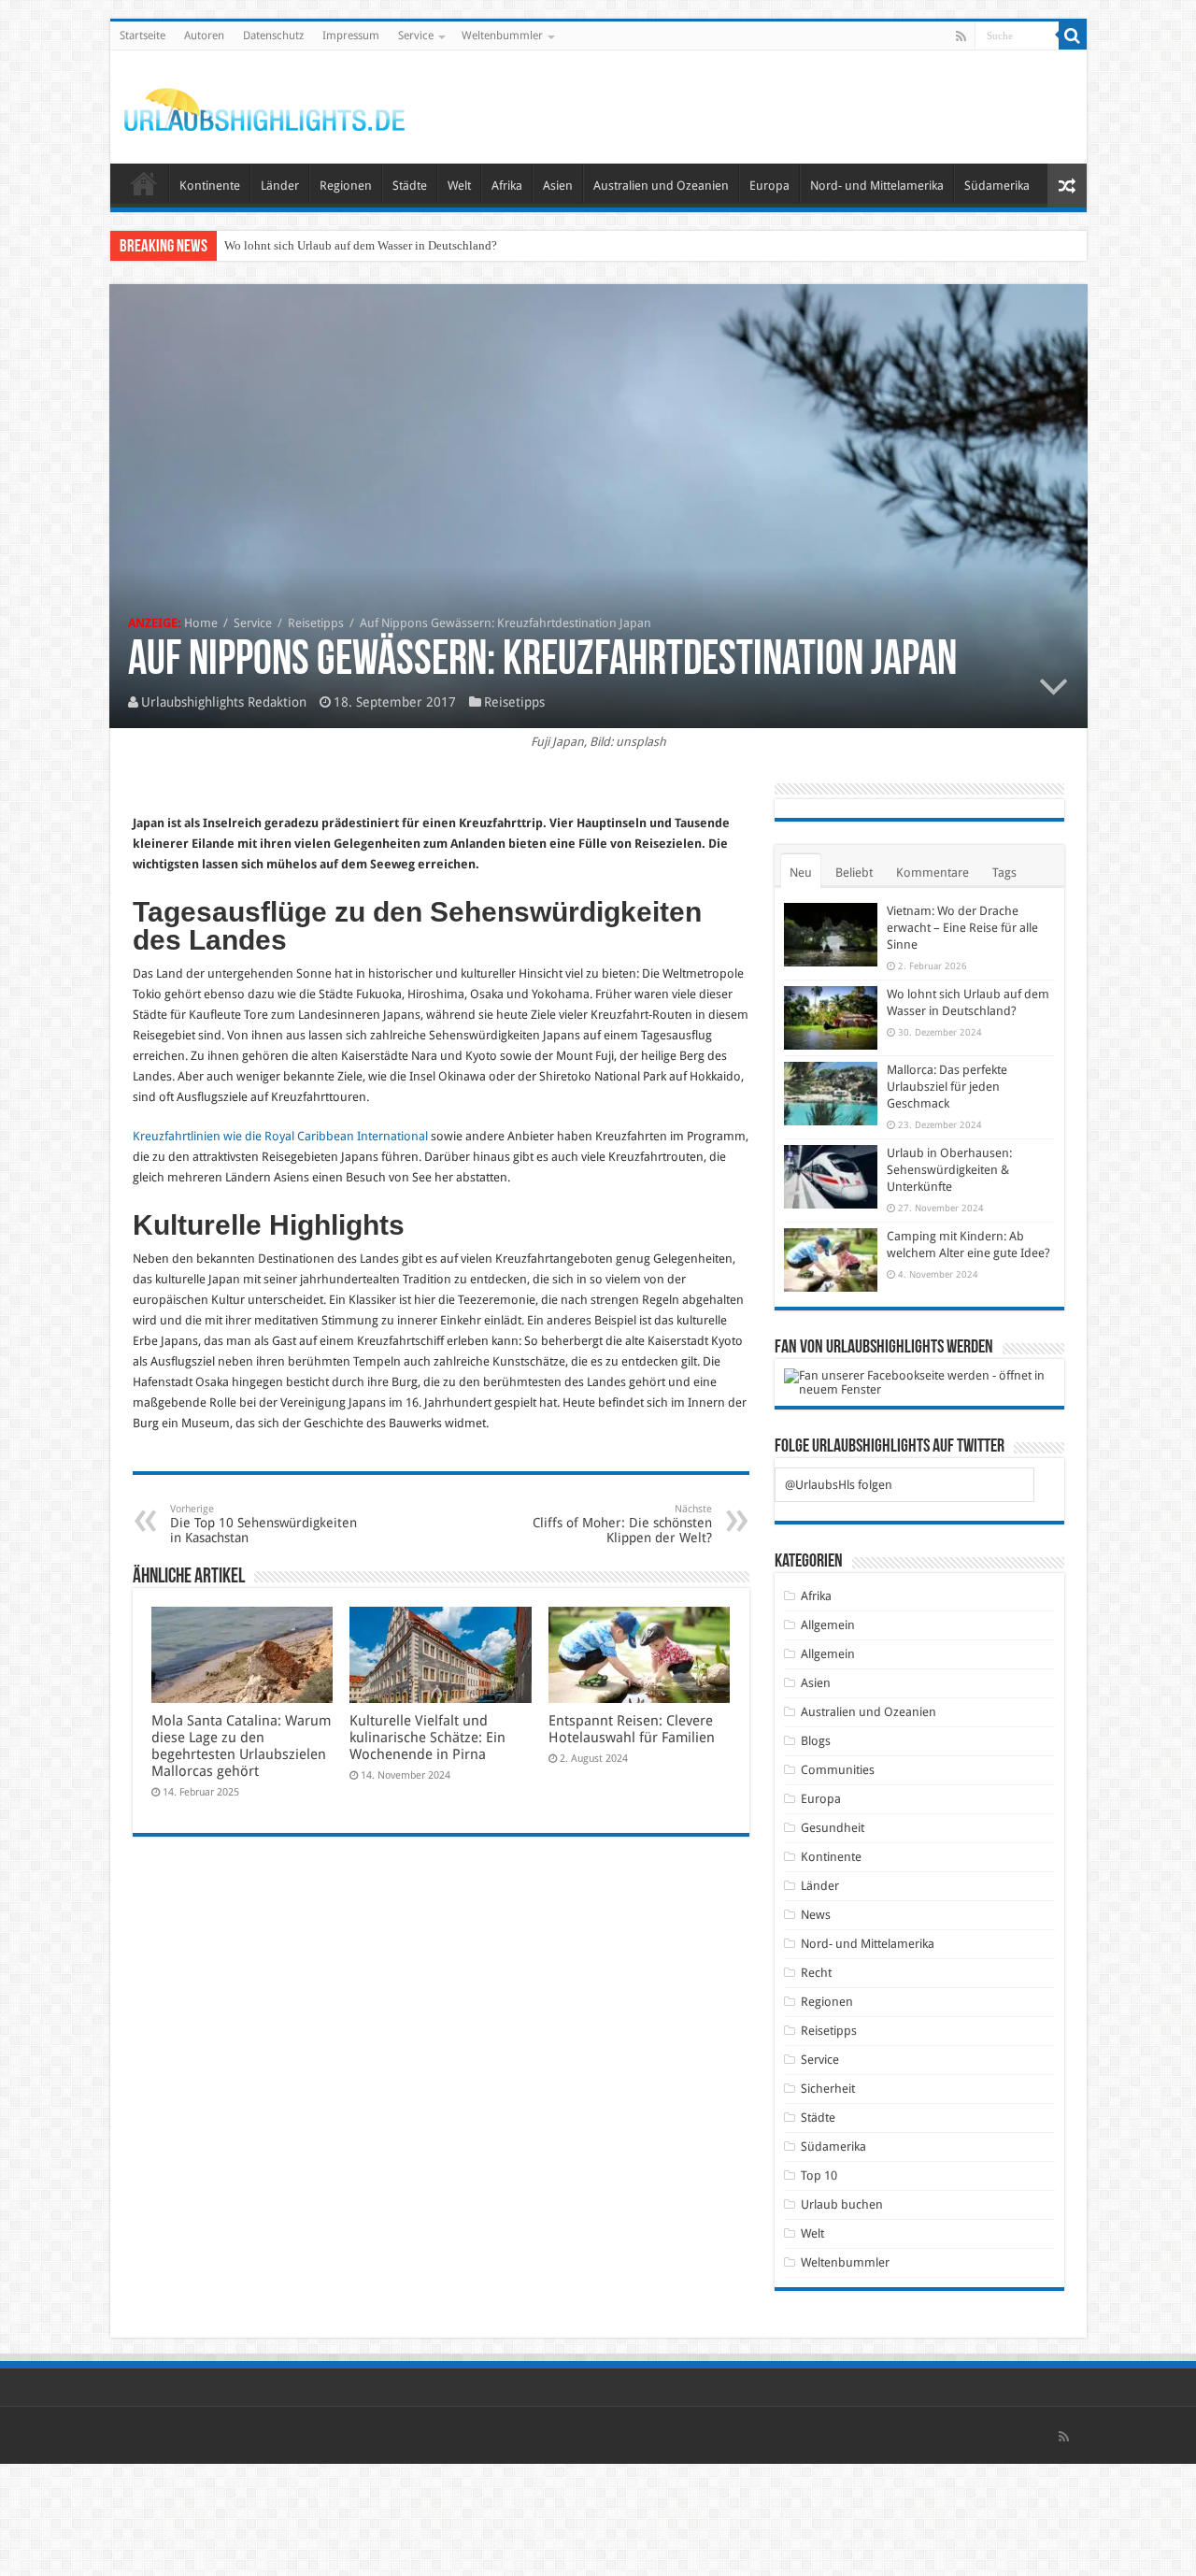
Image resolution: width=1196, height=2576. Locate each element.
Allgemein (828, 1625)
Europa (769, 186)
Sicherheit (828, 2089)
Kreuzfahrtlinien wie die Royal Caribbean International (280, 1136)
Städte (410, 186)
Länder (280, 186)
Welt (459, 186)
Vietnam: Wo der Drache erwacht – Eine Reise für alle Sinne (962, 928)
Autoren (204, 36)
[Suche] (1073, 36)
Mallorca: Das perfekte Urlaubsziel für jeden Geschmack (947, 1087)
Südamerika (997, 186)
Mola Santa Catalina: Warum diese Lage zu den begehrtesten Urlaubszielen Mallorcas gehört (241, 1746)
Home (201, 623)
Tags (1004, 873)
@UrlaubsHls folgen (839, 1485)
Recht (816, 1973)
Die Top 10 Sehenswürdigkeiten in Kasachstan (263, 1524)
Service (416, 36)
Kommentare (933, 873)
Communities (838, 1770)
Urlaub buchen (842, 2204)
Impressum (351, 36)
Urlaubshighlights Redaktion (224, 702)
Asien (558, 186)
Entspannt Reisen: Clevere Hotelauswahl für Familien (632, 1729)
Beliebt (854, 873)
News (816, 1915)
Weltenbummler (502, 36)
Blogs (816, 1741)
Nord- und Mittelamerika (877, 186)
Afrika (507, 186)
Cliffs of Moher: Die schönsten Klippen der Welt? (622, 1524)
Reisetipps (316, 623)
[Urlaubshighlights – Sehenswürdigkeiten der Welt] (264, 106)
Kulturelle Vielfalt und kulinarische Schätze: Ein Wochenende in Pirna (427, 1738)
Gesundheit (833, 1828)
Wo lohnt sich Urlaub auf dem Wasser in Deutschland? (361, 245)
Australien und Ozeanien (661, 186)
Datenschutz (273, 36)
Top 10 (819, 2175)
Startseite (142, 36)
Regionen (346, 186)
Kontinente (210, 186)
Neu (801, 873)
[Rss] (961, 36)
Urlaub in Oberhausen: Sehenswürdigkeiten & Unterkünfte (949, 1170)
